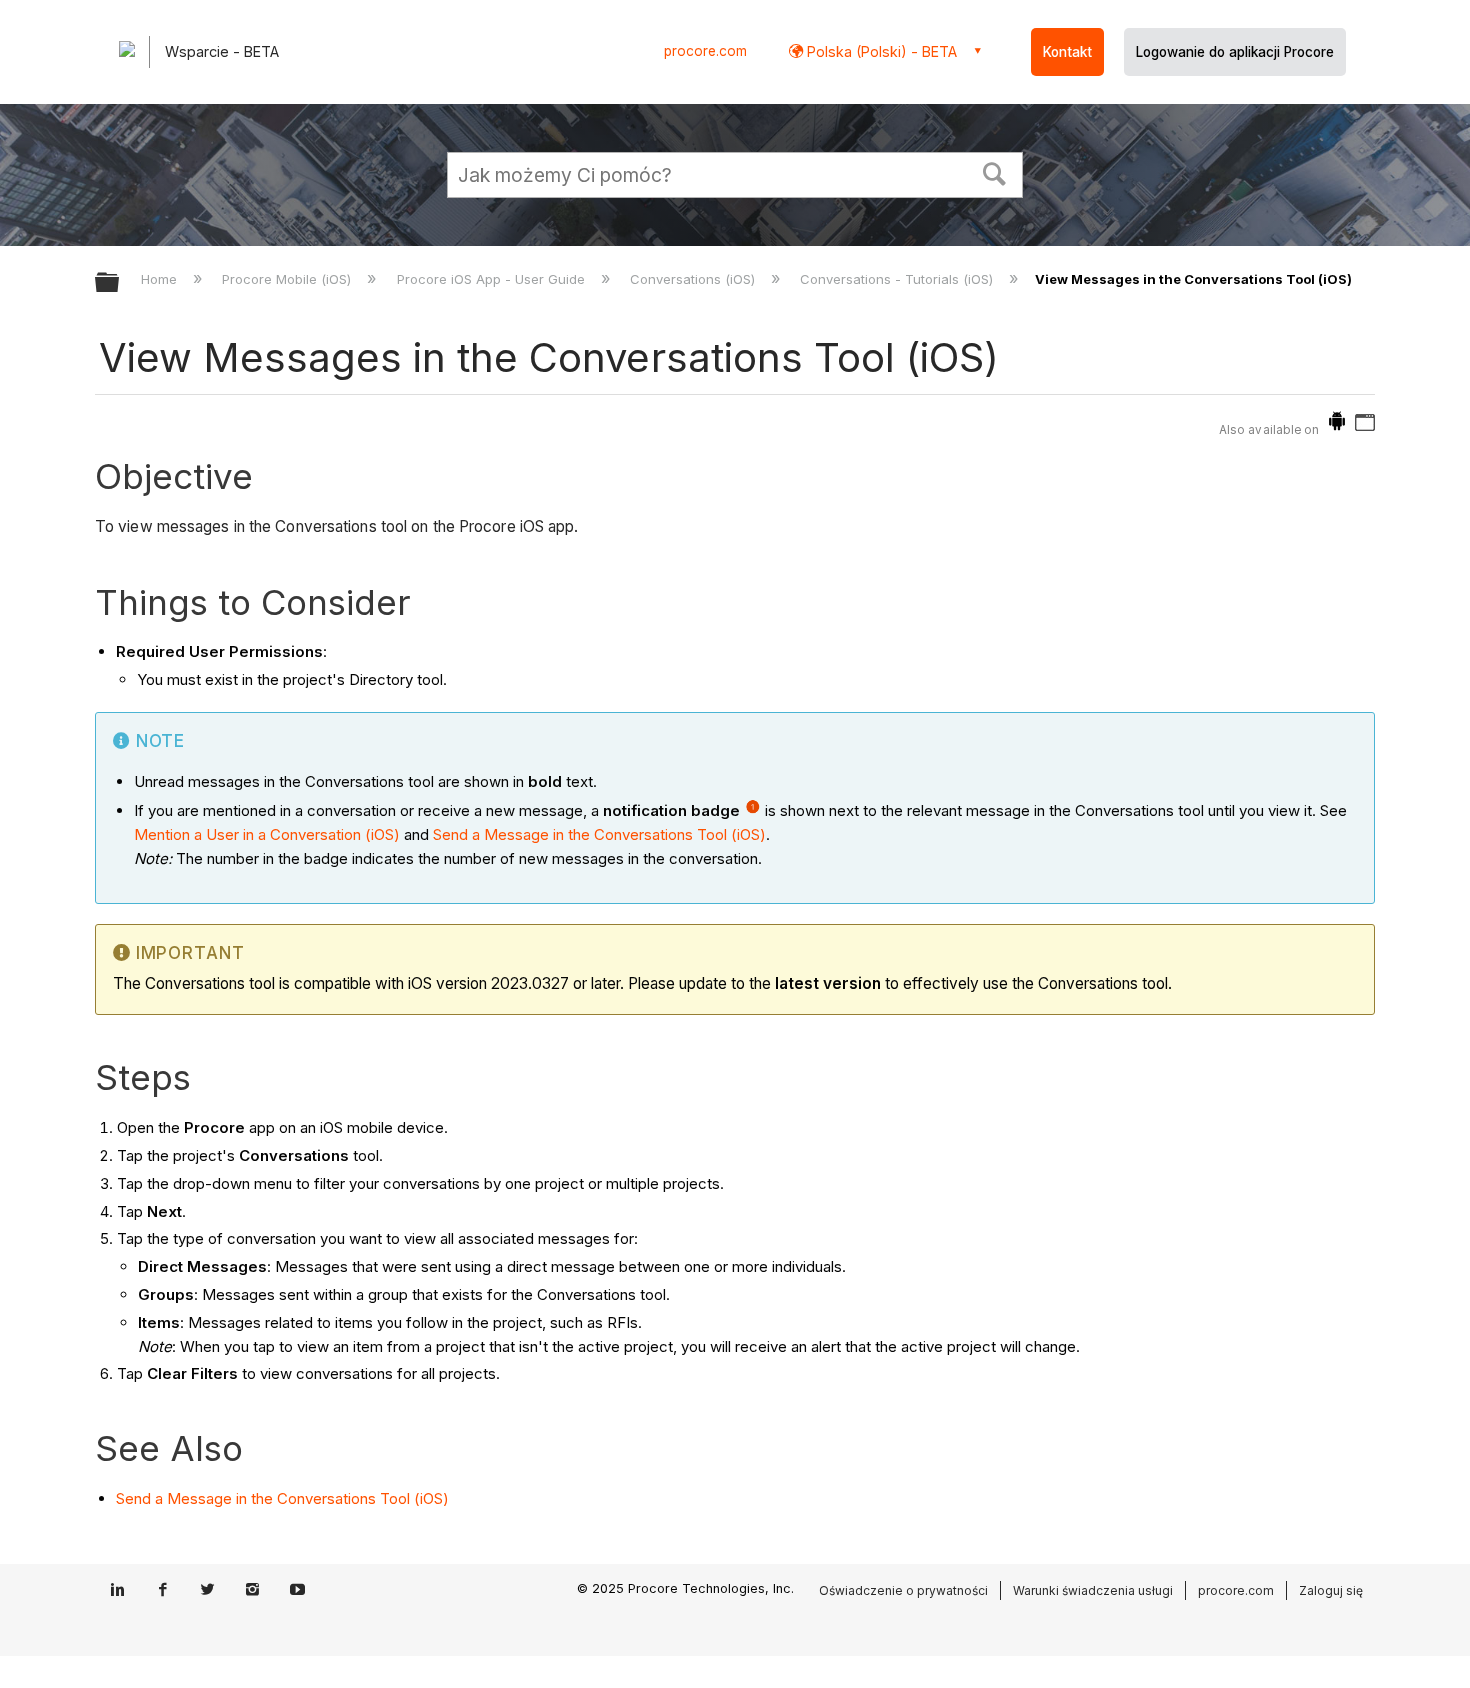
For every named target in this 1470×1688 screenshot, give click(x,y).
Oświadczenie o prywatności (903, 1590)
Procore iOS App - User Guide (492, 279)
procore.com (705, 51)
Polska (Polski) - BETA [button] (880, 51)
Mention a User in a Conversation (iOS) (267, 834)
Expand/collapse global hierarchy (120, 283)
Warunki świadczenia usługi (1093, 1590)
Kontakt (1067, 52)
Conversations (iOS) (694, 279)
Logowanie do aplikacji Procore (1235, 52)
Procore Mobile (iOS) (288, 279)
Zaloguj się (1331, 1590)
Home (161, 279)
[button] (995, 172)
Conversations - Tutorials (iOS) (898, 279)
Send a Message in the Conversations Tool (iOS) (599, 834)
